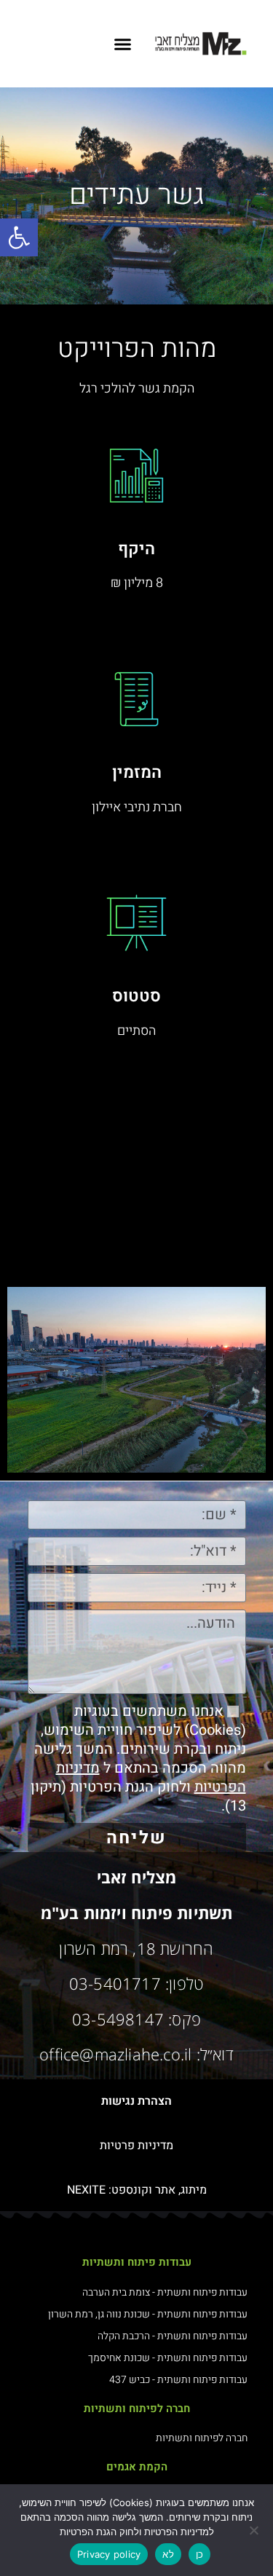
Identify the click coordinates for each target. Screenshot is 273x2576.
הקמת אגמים (137, 2467)
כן (200, 2554)
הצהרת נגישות (136, 2101)
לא (168, 2554)
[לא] (255, 2530)
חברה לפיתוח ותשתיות (137, 2408)
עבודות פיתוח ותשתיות (137, 2262)
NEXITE (86, 2190)
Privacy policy (109, 2554)
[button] (19, 237)
